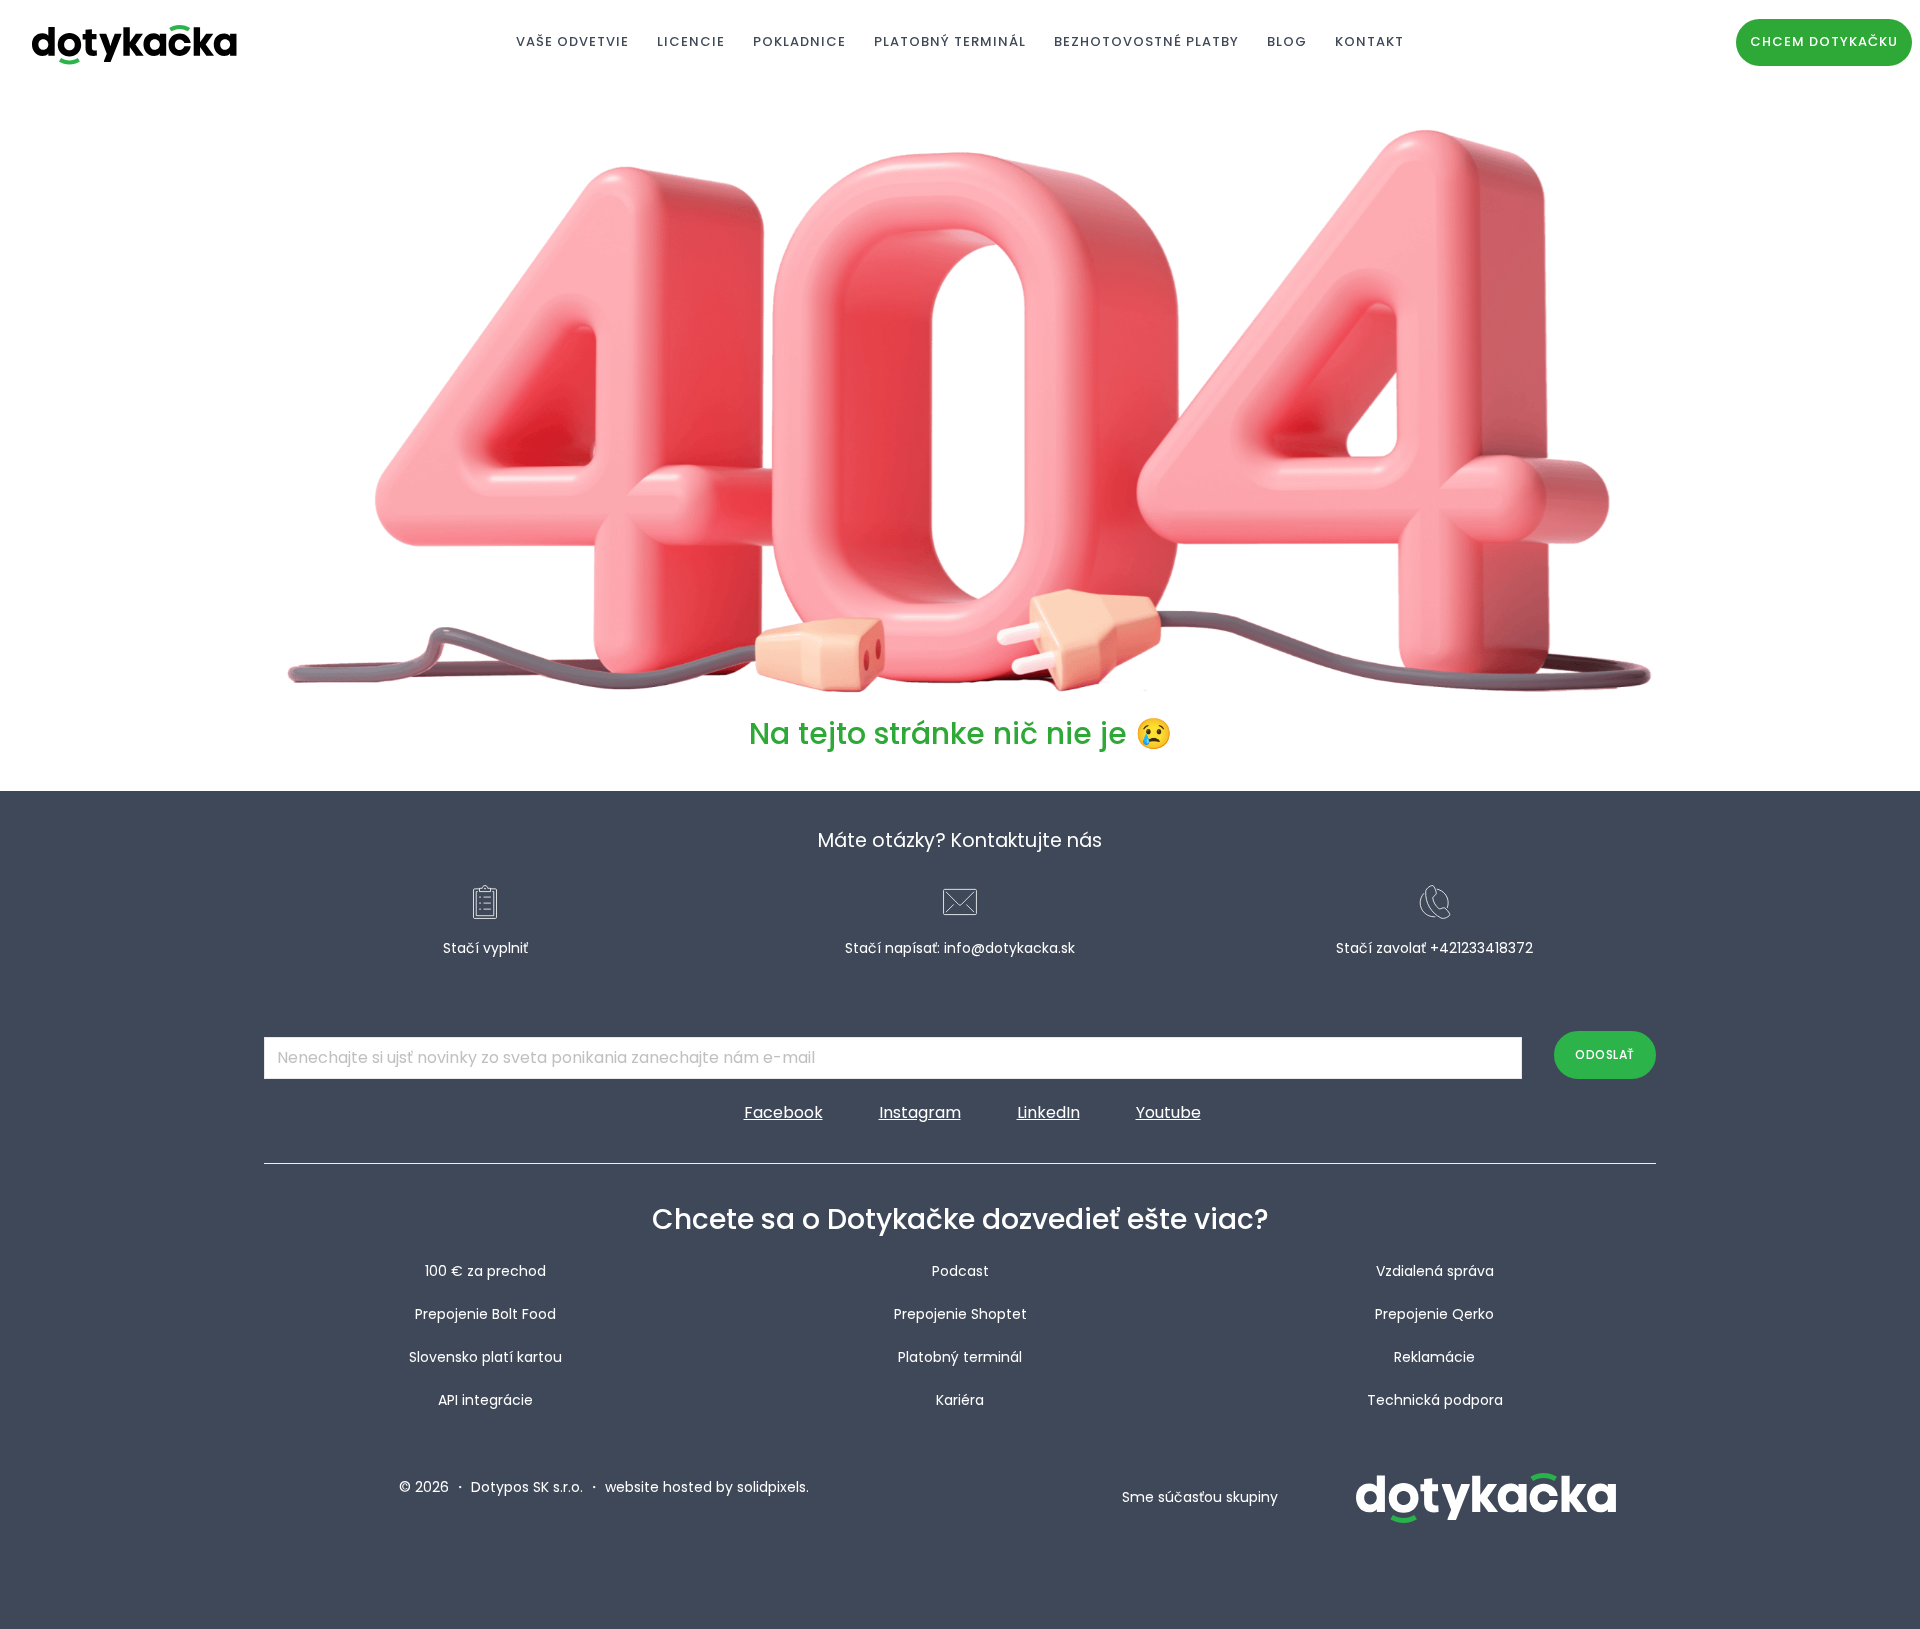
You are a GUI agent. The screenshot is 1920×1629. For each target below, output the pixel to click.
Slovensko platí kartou (485, 1357)
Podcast (960, 1271)
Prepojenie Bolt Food (485, 1314)
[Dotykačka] (135, 42)
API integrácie (485, 1400)
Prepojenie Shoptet (960, 1314)
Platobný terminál (960, 1357)
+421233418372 (1481, 948)
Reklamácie (1434, 1357)
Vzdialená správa (1435, 1271)
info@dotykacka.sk (1009, 948)
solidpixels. (773, 1487)
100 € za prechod (485, 1271)
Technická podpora (1435, 1400)
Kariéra (960, 1400)
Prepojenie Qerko (1434, 1314)
